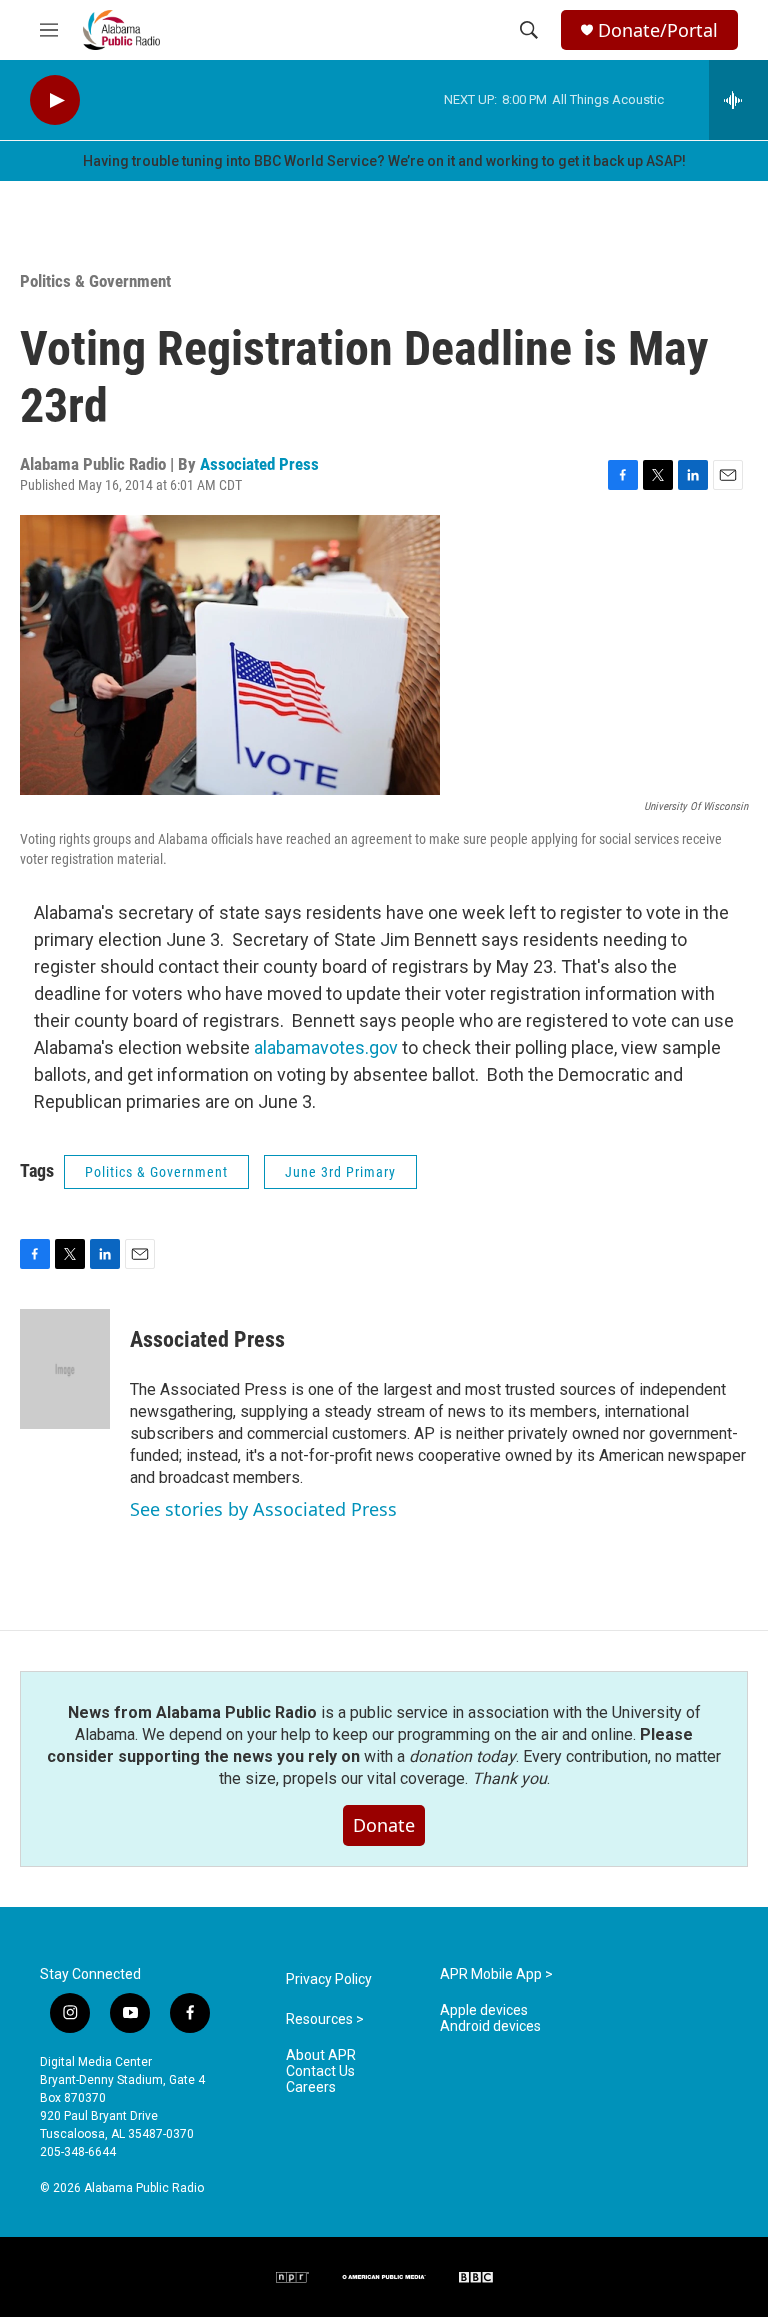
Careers (311, 2087)
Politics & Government (95, 281)
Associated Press (259, 464)
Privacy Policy (329, 1979)
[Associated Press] (65, 1369)
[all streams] (738, 100)
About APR (321, 2055)
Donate (384, 1825)
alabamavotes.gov (326, 1047)
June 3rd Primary (340, 1172)
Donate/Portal (658, 30)
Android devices (490, 2026)
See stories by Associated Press (263, 1509)
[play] (55, 100)
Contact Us (320, 2071)
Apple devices (484, 2010)
